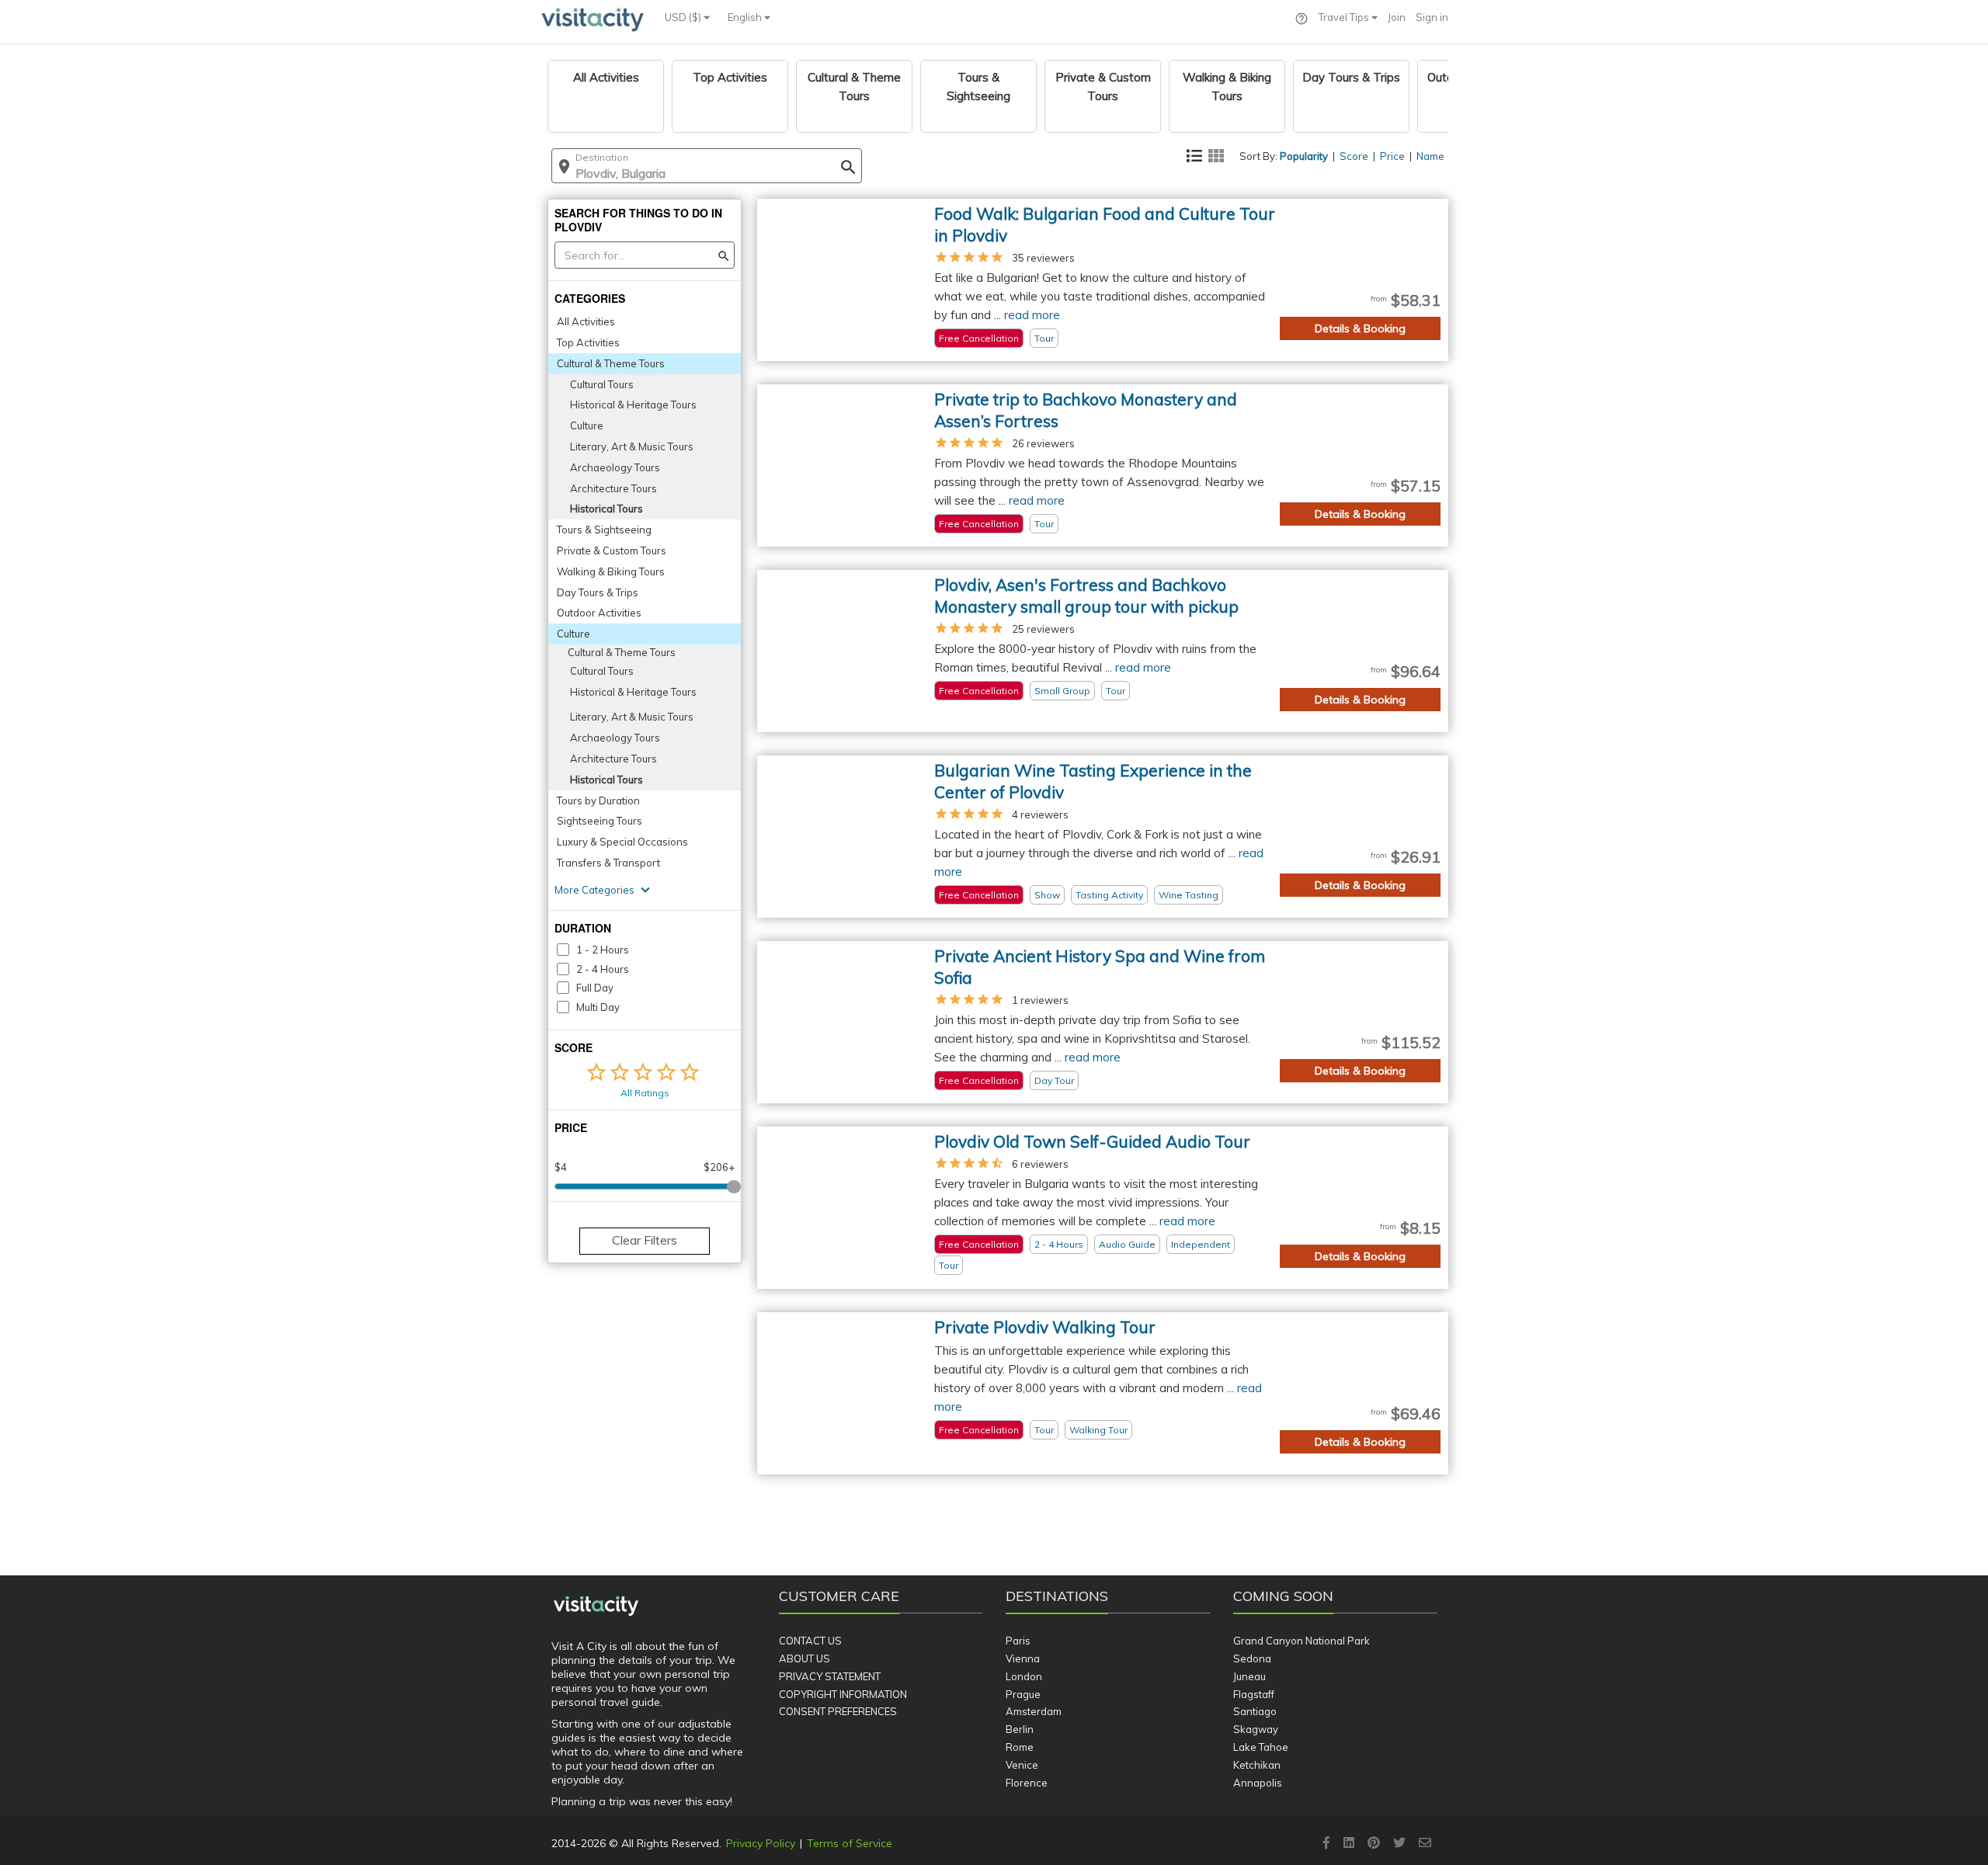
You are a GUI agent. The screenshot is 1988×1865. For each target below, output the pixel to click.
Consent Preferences (838, 1711)
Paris (1018, 1641)
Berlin (1020, 1729)
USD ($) (684, 17)
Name (1430, 156)
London (1024, 1676)
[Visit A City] (596, 1606)
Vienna (1023, 1658)
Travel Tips (1345, 17)
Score (1354, 156)
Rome (1020, 1747)
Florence (1027, 1783)
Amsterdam (1034, 1711)
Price (1392, 156)
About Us (805, 1658)
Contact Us (810, 1641)
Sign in (1432, 17)
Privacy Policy (761, 1843)
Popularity (1304, 156)
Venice (1022, 1765)
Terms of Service (850, 1843)
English (746, 17)
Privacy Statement (830, 1676)
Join (1397, 17)
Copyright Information (843, 1694)
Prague (1023, 1694)
